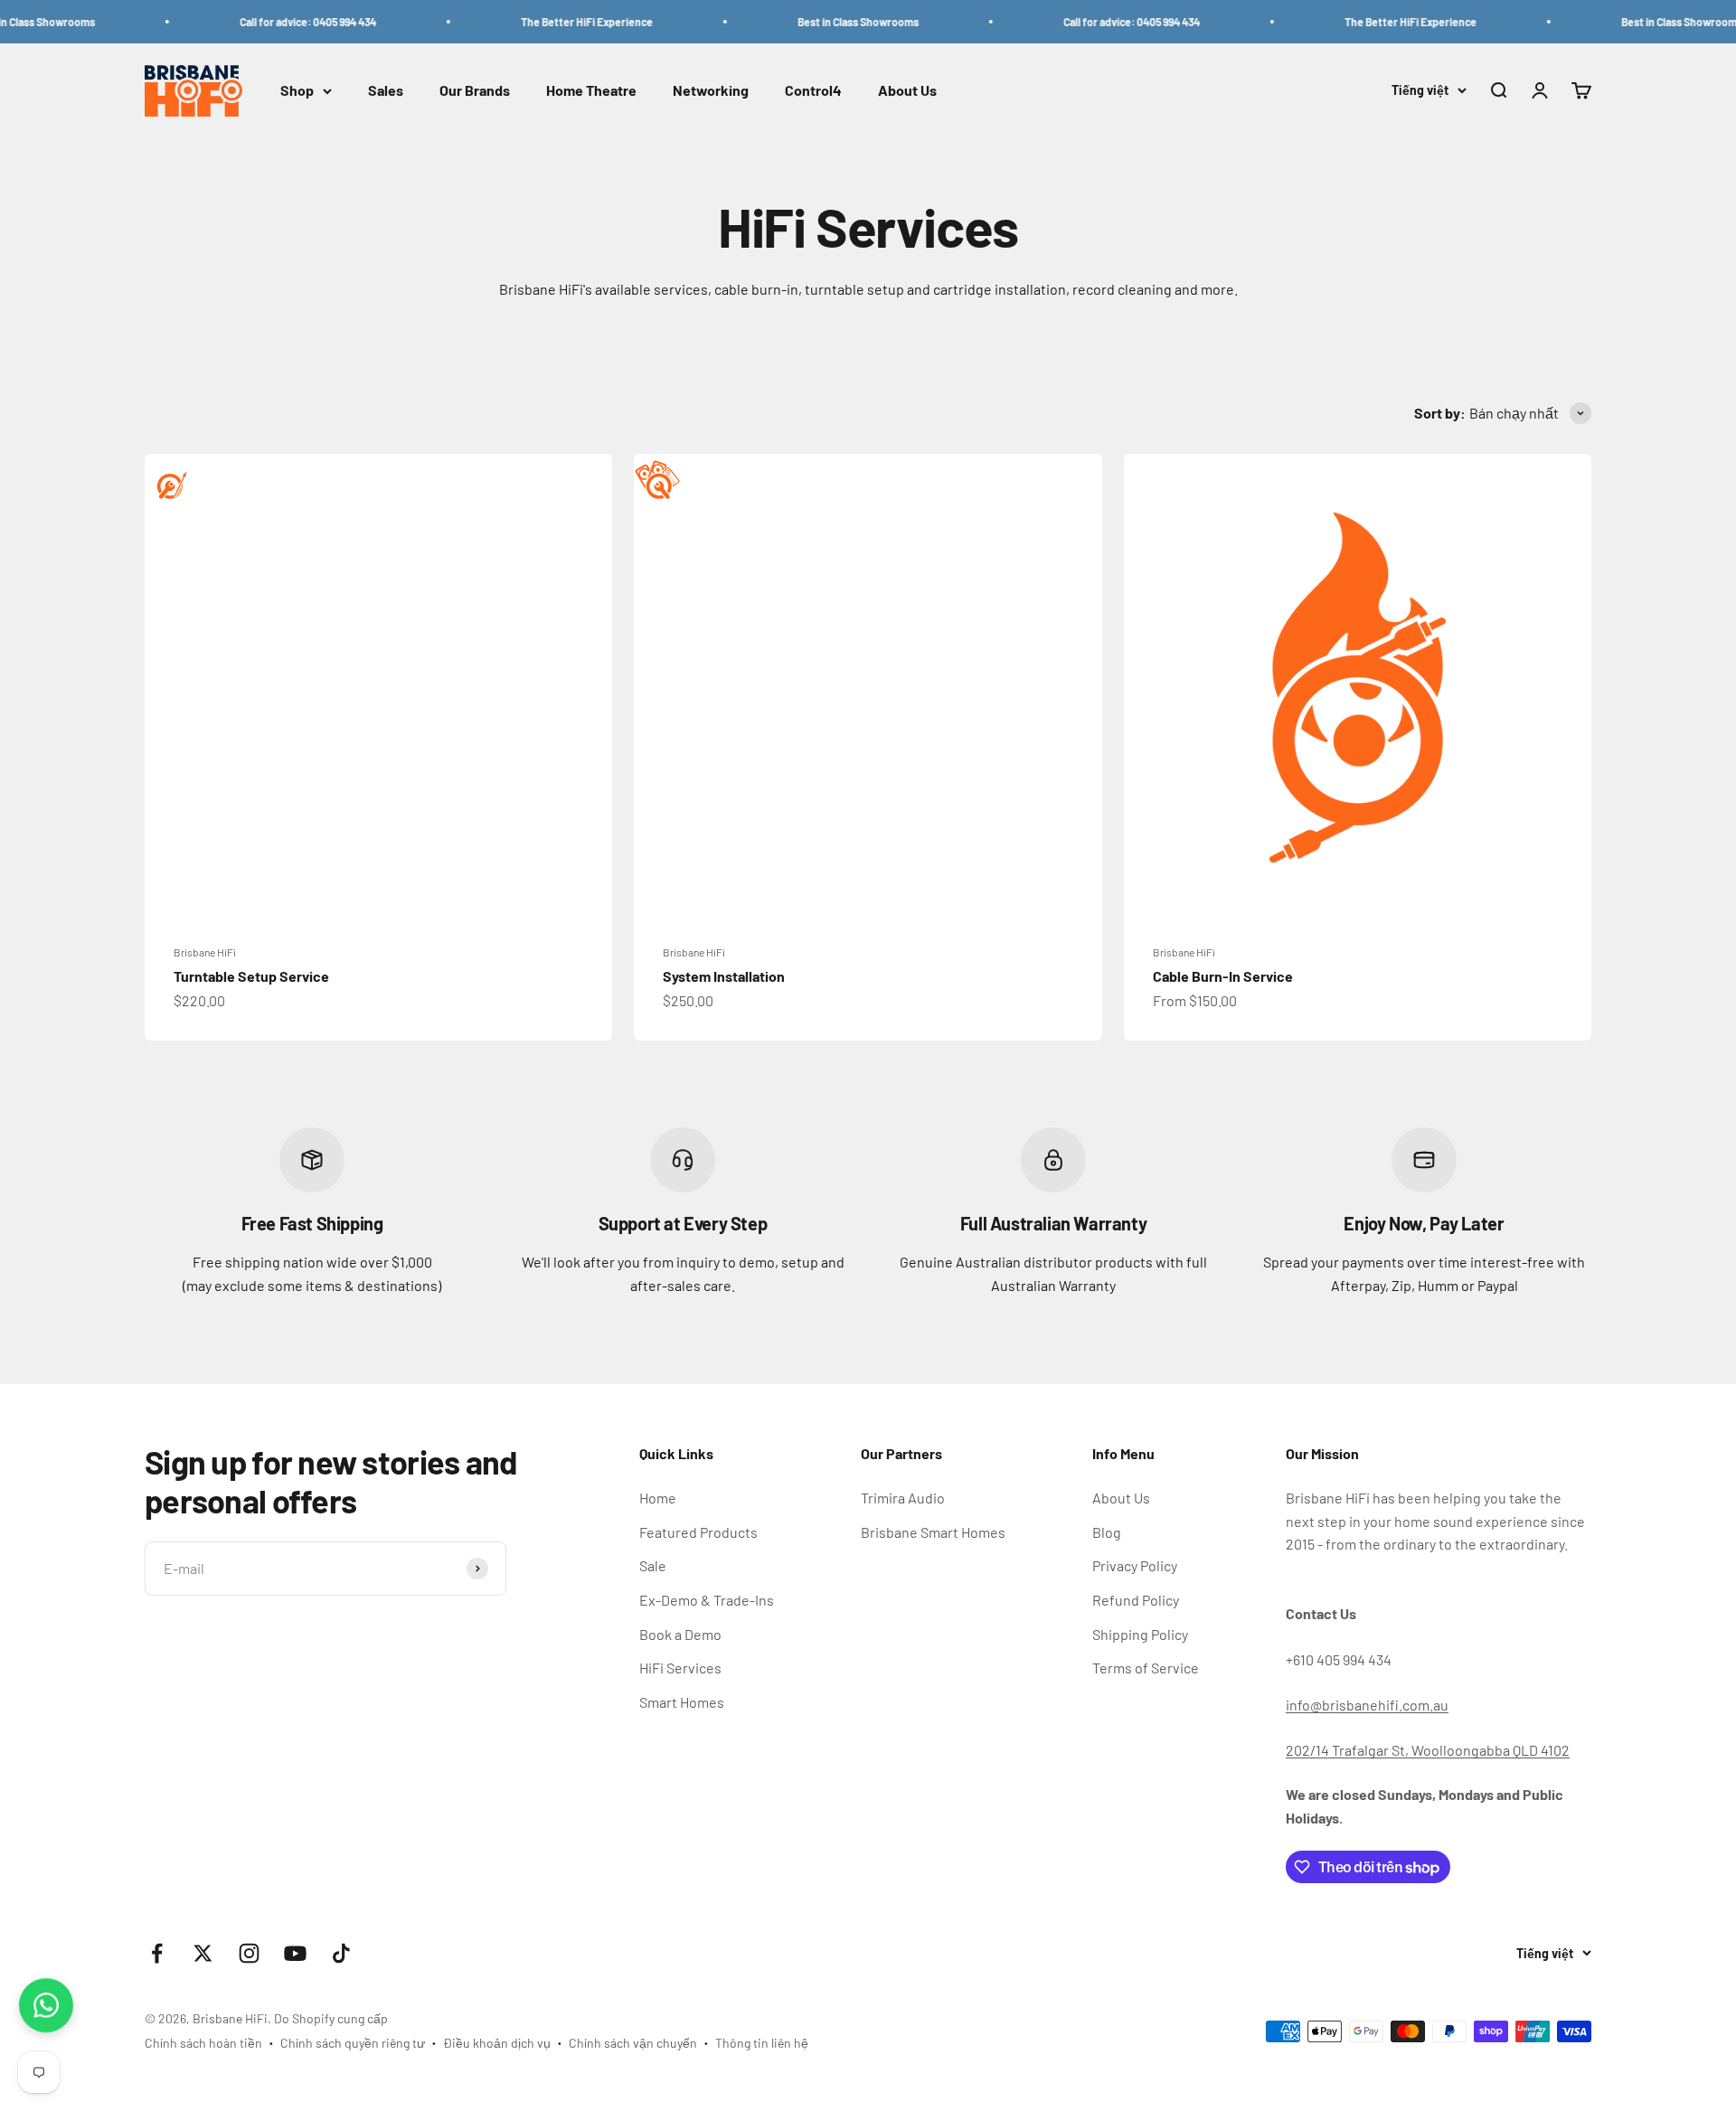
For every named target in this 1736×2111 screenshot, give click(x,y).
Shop (297, 91)
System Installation (724, 976)
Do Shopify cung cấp (331, 2018)
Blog (1107, 1532)
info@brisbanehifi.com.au (1367, 1705)
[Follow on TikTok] (341, 1953)
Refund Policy (1136, 1600)
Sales (386, 91)
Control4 (813, 91)
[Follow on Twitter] (203, 1953)
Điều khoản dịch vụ (497, 2043)
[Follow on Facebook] (157, 1953)
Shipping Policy (1140, 1634)
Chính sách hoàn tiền (203, 2043)
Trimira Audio (903, 1498)
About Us (907, 91)
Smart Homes (682, 1702)
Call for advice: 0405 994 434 (275, 22)
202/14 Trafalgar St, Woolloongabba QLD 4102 (1428, 1750)
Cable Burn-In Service (1223, 976)
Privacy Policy (1135, 1565)
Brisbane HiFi (205, 952)
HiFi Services (680, 1668)
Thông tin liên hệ (762, 2043)
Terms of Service (1146, 1668)
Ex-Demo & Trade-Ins (707, 1600)
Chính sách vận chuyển (633, 2043)
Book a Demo (680, 1634)
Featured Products (698, 1532)
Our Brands (475, 91)
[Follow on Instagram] (249, 1953)
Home (658, 1498)
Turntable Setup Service (251, 976)
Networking (711, 91)
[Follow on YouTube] (295, 1953)
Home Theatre (591, 91)
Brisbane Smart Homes (933, 1532)
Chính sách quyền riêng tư (353, 2043)
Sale (653, 1565)
